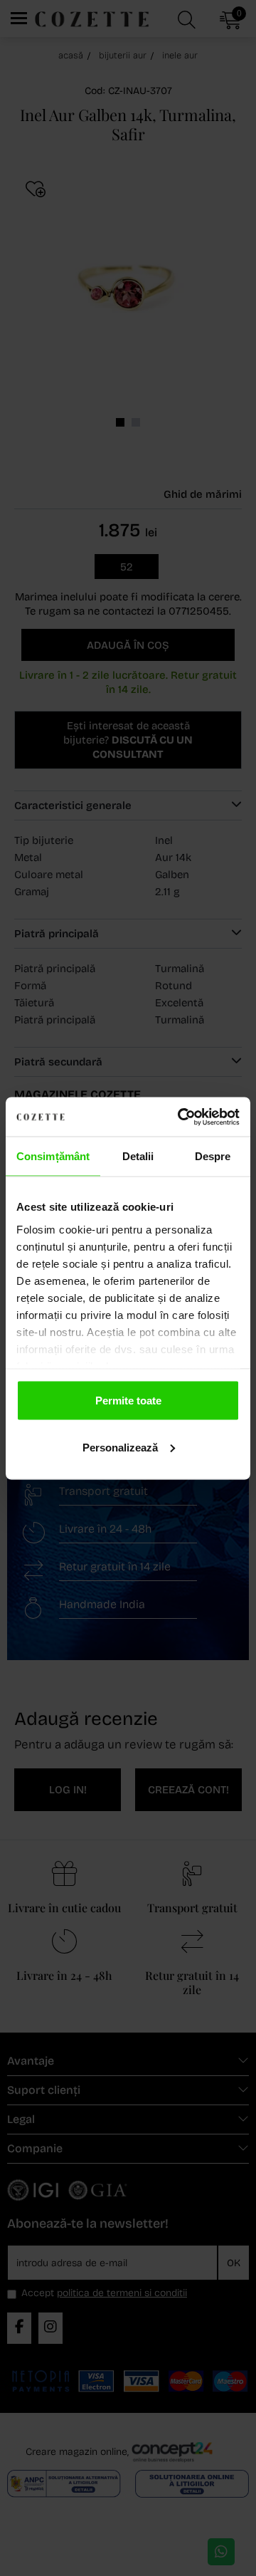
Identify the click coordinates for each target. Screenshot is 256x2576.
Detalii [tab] (138, 1156)
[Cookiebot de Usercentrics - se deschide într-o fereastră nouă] (181, 1117)
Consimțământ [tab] (53, 1156)
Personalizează (120, 1447)
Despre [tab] (213, 1156)
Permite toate (128, 1401)
